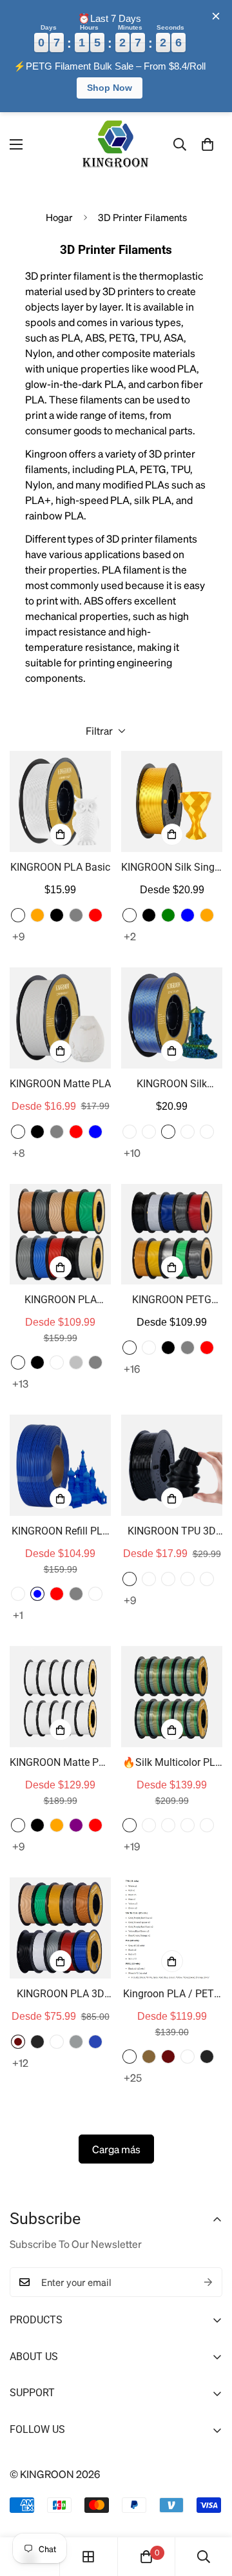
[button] (208, 144)
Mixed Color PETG (149, 2057)
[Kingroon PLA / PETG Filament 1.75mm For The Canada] (172, 1928)
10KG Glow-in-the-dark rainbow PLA (188, 1825)
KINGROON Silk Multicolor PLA (172, 1085)
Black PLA (37, 2042)
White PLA (57, 2042)
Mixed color (18, 1594)
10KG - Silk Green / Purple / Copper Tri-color (168, 1825)
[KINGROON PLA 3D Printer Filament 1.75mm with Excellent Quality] (60, 1928)
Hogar (59, 217)
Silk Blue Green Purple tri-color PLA (130, 1132)
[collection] (88, 2557)
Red (95, 915)
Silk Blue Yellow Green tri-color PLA (168, 1132)
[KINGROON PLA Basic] (60, 801)
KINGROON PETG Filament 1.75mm (172, 1301)
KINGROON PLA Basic (60, 867)
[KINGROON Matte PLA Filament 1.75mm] (60, 1697)
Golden (130, 915)
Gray (76, 915)
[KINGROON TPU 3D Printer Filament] (172, 1465)
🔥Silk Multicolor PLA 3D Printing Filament (172, 1763)
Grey (95, 1362)
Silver (76, 1362)
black (168, 1348)
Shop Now (110, 88)
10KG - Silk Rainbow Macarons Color (207, 1825)
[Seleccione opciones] (61, 835)
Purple (76, 1825)
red (207, 1348)
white (149, 1348)
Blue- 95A (168, 1579)
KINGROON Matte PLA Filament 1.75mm (60, 1763)
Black (57, 915)
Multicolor (18, 1362)
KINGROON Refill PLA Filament (60, 1532)
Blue (188, 915)
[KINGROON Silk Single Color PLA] (172, 801)
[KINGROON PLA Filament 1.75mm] (60, 1235)
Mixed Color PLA (18, 2042)
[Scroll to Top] (208, 2508)
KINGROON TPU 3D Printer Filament (172, 1532)
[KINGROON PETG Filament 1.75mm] (172, 1235)
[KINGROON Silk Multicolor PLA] (172, 1018)
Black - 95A (130, 1579)
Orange (37, 915)
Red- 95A (188, 1579)
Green (168, 915)
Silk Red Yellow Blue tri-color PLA (149, 1132)
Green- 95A (207, 1579)
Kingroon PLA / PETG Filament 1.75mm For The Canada (172, 1995)
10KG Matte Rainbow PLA (149, 1825)
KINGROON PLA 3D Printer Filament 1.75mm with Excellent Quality (61, 1995)
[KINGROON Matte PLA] (60, 1018)
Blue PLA (95, 2042)
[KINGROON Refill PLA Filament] (60, 1465)
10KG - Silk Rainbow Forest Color (130, 1825)
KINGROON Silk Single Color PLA (172, 868)
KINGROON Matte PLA (60, 1084)
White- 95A (149, 1579)
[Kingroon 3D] (116, 145)
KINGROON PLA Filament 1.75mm (60, 1301)
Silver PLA (76, 2042)
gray (188, 1348)
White (18, 915)
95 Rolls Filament (130, 2057)
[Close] (216, 16)
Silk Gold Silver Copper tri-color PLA (207, 1132)
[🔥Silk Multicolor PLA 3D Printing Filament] (172, 1697)
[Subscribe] (208, 2282)
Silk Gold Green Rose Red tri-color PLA (188, 1132)
